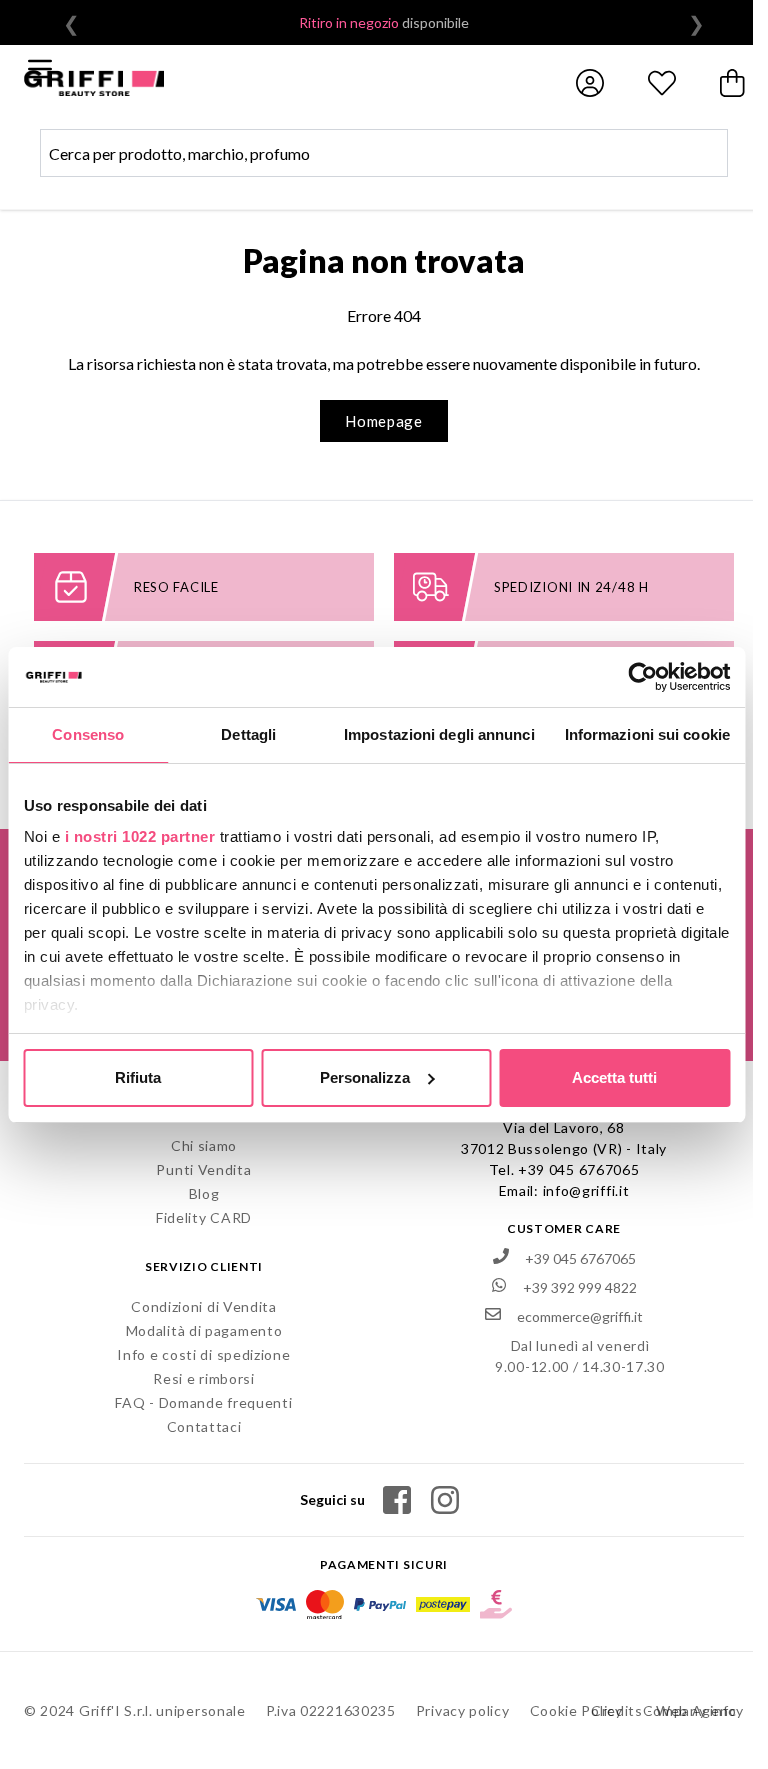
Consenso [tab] (88, 734)
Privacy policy (463, 1710)
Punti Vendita (203, 1169)
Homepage (384, 421)
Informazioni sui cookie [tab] (647, 734)
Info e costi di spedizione (203, 1354)
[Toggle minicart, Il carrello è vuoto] (734, 83)
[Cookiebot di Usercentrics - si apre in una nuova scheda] (642, 677)
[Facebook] (397, 1500)
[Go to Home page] (94, 83)
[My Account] (590, 83)
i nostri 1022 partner (139, 836)
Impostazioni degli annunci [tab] (439, 734)
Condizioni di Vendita (204, 1306)
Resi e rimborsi (204, 1378)
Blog (204, 1193)
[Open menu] (40, 69)
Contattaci (204, 1426)
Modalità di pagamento (204, 1330)
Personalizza (365, 1077)
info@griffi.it (586, 1190)
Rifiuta (138, 1077)
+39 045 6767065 (579, 1169)
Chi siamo (204, 1145)
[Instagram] (445, 1500)
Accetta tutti (614, 1077)
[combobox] (384, 153)
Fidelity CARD (204, 1217)
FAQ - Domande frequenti (203, 1402)
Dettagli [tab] (248, 734)
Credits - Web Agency (667, 1710)
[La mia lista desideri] (662, 83)
